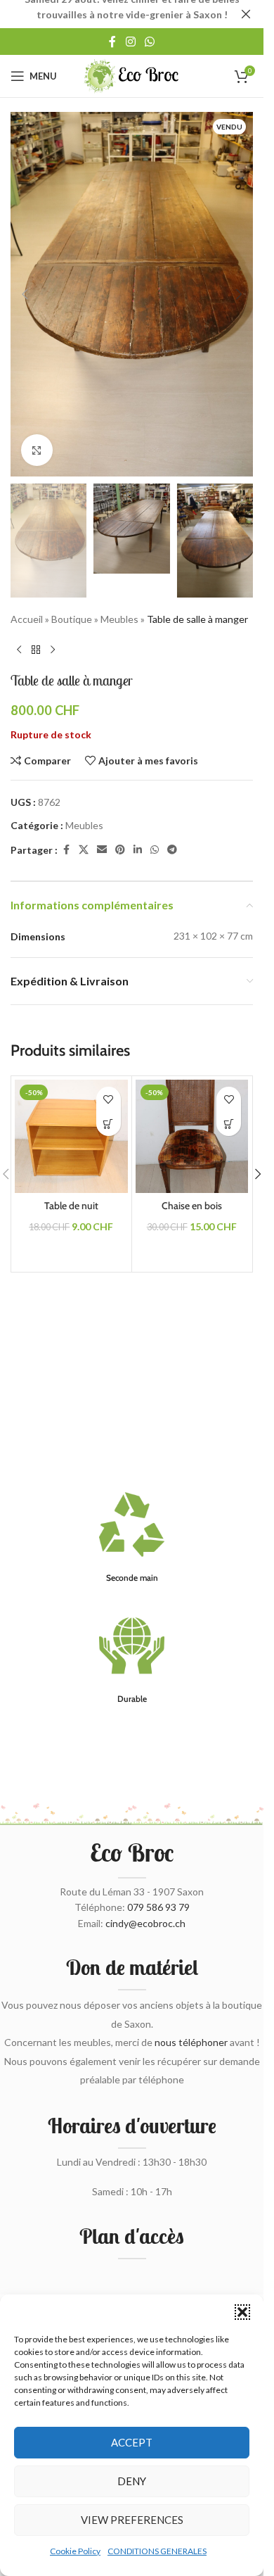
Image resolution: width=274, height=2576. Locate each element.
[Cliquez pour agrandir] (37, 450)
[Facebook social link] (112, 42)
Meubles (119, 619)
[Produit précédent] (19, 650)
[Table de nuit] (71, 1136)
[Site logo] (132, 75)
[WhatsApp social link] (150, 42)
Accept (132, 2442)
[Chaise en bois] (192, 1136)
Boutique (72, 619)
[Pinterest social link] (120, 850)
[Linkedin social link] (138, 850)
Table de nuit (71, 1206)
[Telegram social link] (172, 850)
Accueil (27, 619)
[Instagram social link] (130, 42)
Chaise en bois (192, 1206)
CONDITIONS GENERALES (157, 2551)
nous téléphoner (191, 2042)
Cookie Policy (75, 2551)
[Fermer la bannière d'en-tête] (246, 14)
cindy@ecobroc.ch (145, 1923)
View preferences (132, 2520)
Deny (132, 2481)
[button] (242, 2312)
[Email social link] (102, 850)
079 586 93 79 (158, 1907)
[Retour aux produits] (36, 650)
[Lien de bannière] (132, 14)
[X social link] (84, 850)
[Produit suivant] (53, 650)
